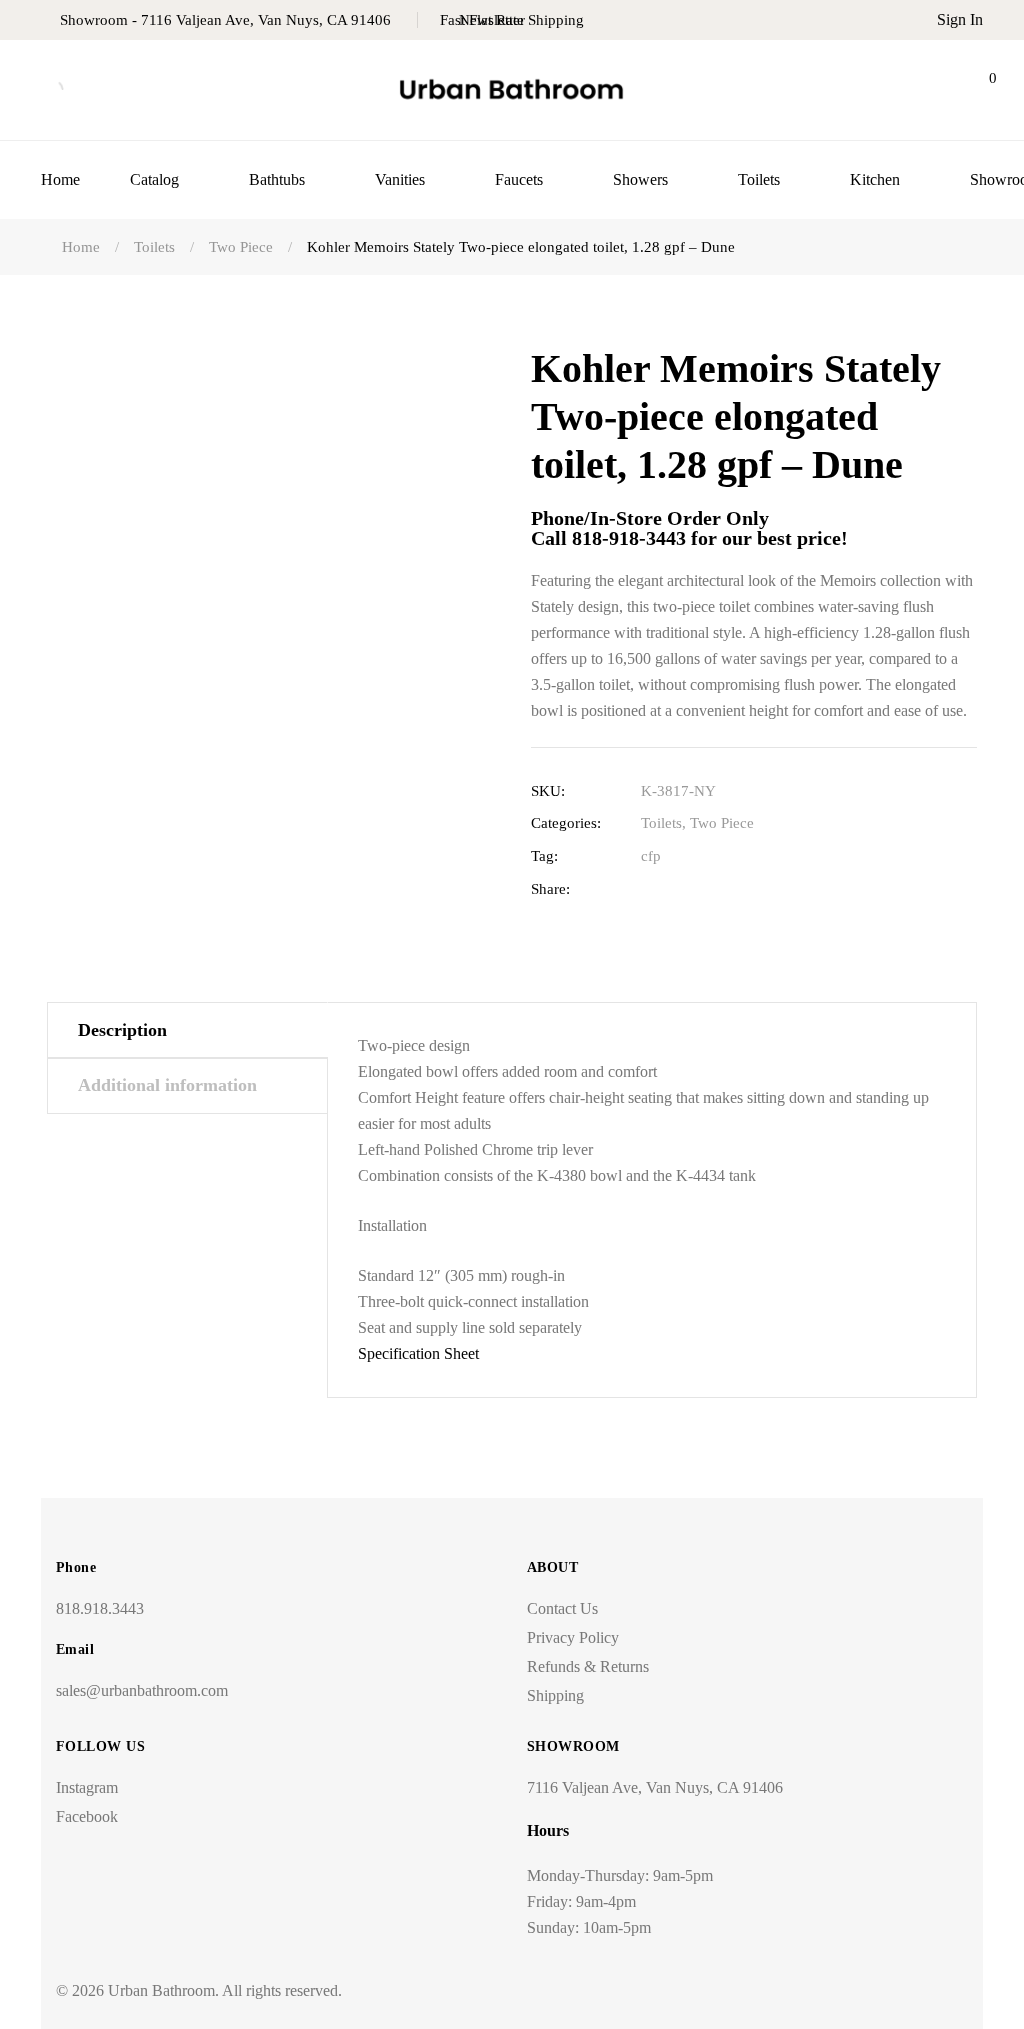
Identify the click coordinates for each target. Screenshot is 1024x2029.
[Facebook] (650, 889)
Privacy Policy (573, 1637)
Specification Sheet (418, 1353)
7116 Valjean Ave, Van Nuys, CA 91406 (655, 1787)
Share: (550, 889)
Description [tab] (122, 1030)
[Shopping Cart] (976, 90)
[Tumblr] (743, 889)
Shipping (555, 1695)
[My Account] (926, 90)
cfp (651, 856)
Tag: (544, 856)
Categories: (566, 823)
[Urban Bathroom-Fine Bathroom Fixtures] (511, 90)
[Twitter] (681, 889)
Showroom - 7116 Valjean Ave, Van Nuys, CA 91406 (225, 20)
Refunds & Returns (588, 1666)
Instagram (87, 1787)
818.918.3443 (100, 1608)
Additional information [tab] (167, 1085)
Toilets (661, 823)
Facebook (87, 1816)
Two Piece (722, 823)
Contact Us (562, 1608)
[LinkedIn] (712, 889)
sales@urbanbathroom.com (142, 1690)
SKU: (548, 791)
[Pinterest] (774, 889)
